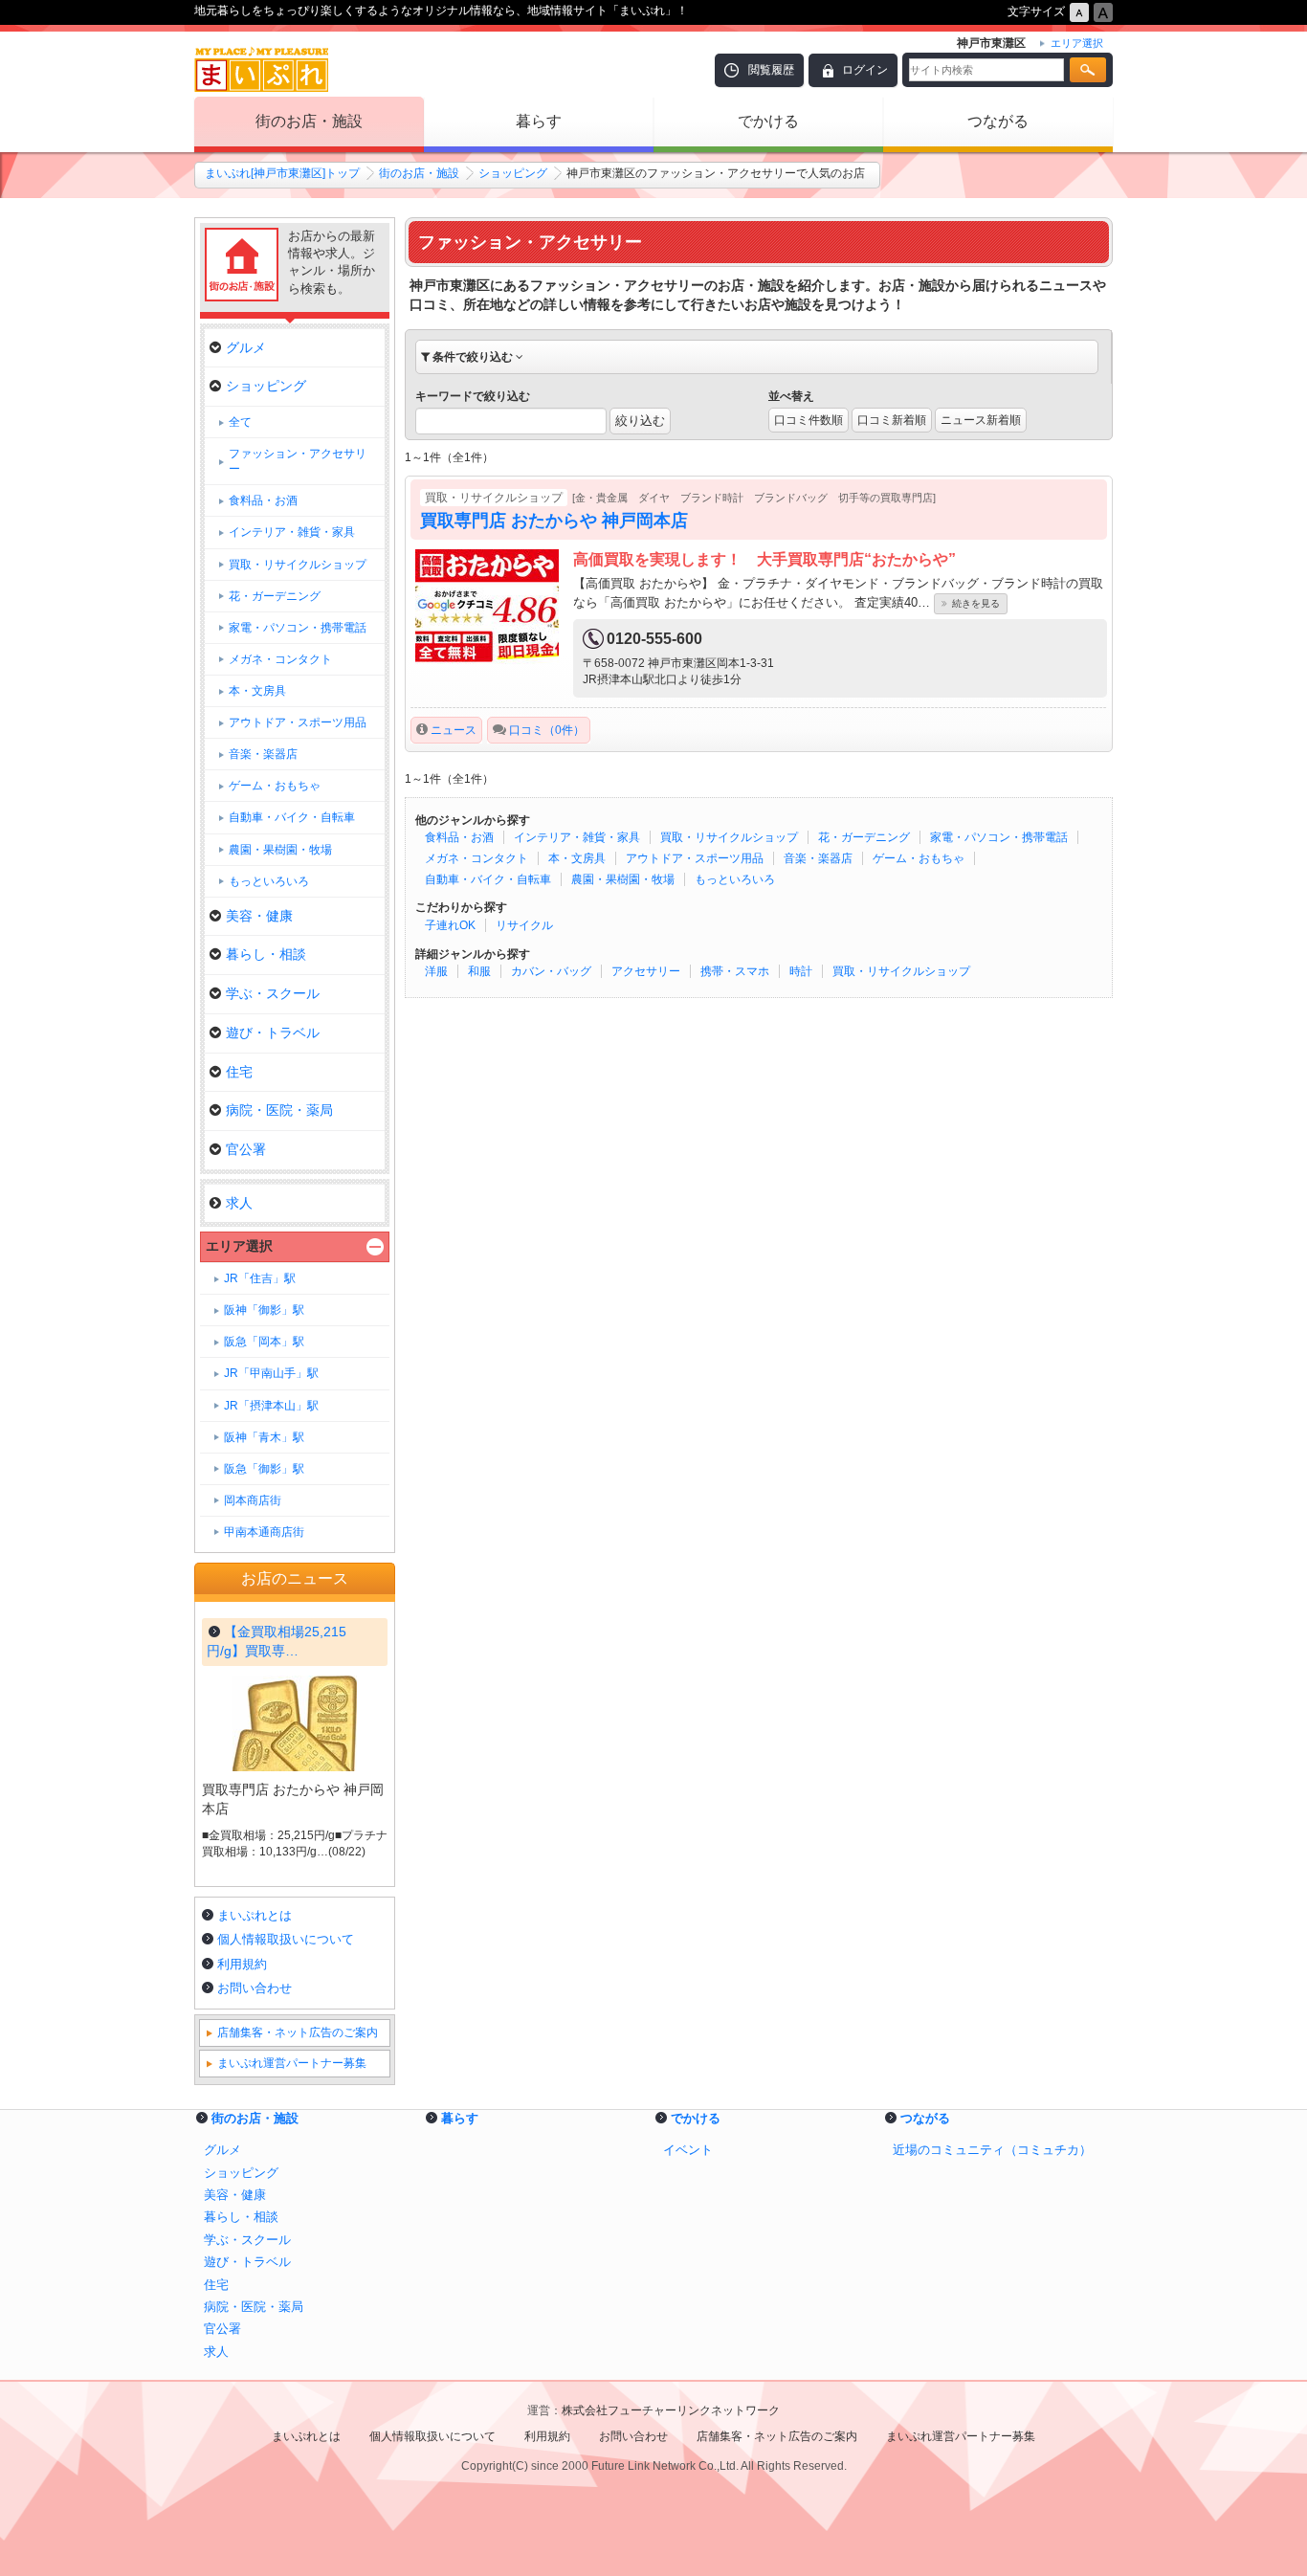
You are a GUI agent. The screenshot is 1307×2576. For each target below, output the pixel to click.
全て (240, 422)
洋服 (436, 971)
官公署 (246, 1149)
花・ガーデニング (864, 837)
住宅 (239, 1072)
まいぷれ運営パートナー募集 (292, 2063)
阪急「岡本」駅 (264, 1342)
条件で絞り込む (473, 357)
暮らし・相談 (266, 954)
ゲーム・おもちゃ (919, 858)
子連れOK (450, 925)
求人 (239, 1203)
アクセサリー (646, 971)
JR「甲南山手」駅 (271, 1373)
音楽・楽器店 (818, 858)
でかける (768, 121)
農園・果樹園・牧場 (623, 879)
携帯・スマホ (735, 971)
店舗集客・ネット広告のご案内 (298, 2032)
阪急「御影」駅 (264, 1469)
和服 (479, 971)
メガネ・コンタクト (476, 858)
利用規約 (242, 1964)
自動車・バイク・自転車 (488, 879)
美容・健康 (259, 916)
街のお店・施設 (309, 121)
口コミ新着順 (892, 420)
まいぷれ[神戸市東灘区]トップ (282, 173)
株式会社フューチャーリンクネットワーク (671, 2410)
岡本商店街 (253, 1500)
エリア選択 (239, 1246)
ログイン (865, 70)
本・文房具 (577, 858)
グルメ (246, 347)
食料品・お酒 (459, 837)
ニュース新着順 (981, 420)
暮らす (539, 121)
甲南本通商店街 (264, 1532)
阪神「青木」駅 (264, 1437)
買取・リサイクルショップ (729, 837)
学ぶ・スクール (273, 993)
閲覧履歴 (771, 70)
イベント (688, 2150)
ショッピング (513, 173)
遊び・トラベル (273, 1033)
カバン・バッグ (551, 971)
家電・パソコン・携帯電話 (999, 837)
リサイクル (524, 925)
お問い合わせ (255, 1988)
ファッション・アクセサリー (298, 461)
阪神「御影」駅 (264, 1310)
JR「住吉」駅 (260, 1278)
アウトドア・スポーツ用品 (695, 858)
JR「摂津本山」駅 (271, 1406)
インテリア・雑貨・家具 (577, 837)
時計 (801, 971)
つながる (998, 121)
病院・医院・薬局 (279, 1110)
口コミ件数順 (809, 420)
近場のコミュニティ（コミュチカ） (992, 2150)
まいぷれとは (255, 1915)
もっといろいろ (735, 879)
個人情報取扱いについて (286, 1939)
